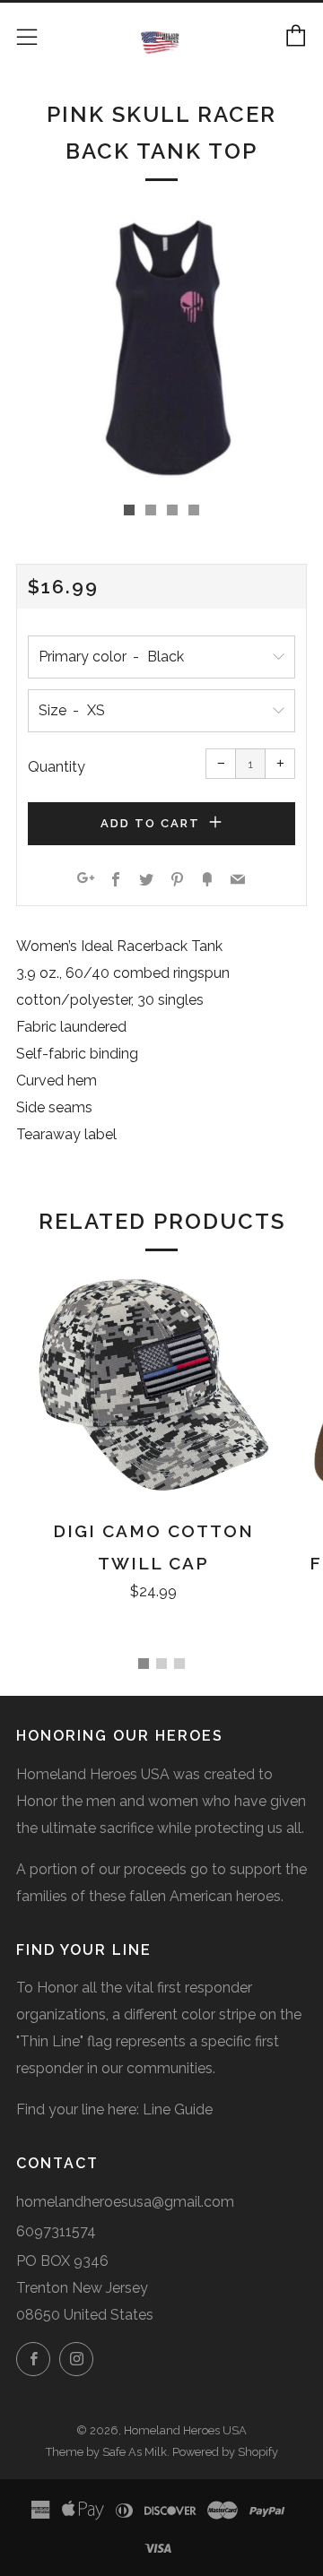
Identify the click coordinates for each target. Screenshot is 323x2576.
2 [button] (161, 1664)
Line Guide (178, 2109)
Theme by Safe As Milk (106, 2452)
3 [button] (179, 1664)
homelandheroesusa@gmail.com (125, 2202)
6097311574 (56, 2231)
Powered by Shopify (225, 2452)
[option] (161, 348)
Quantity (57, 767)
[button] (129, 510)
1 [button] (144, 1664)
